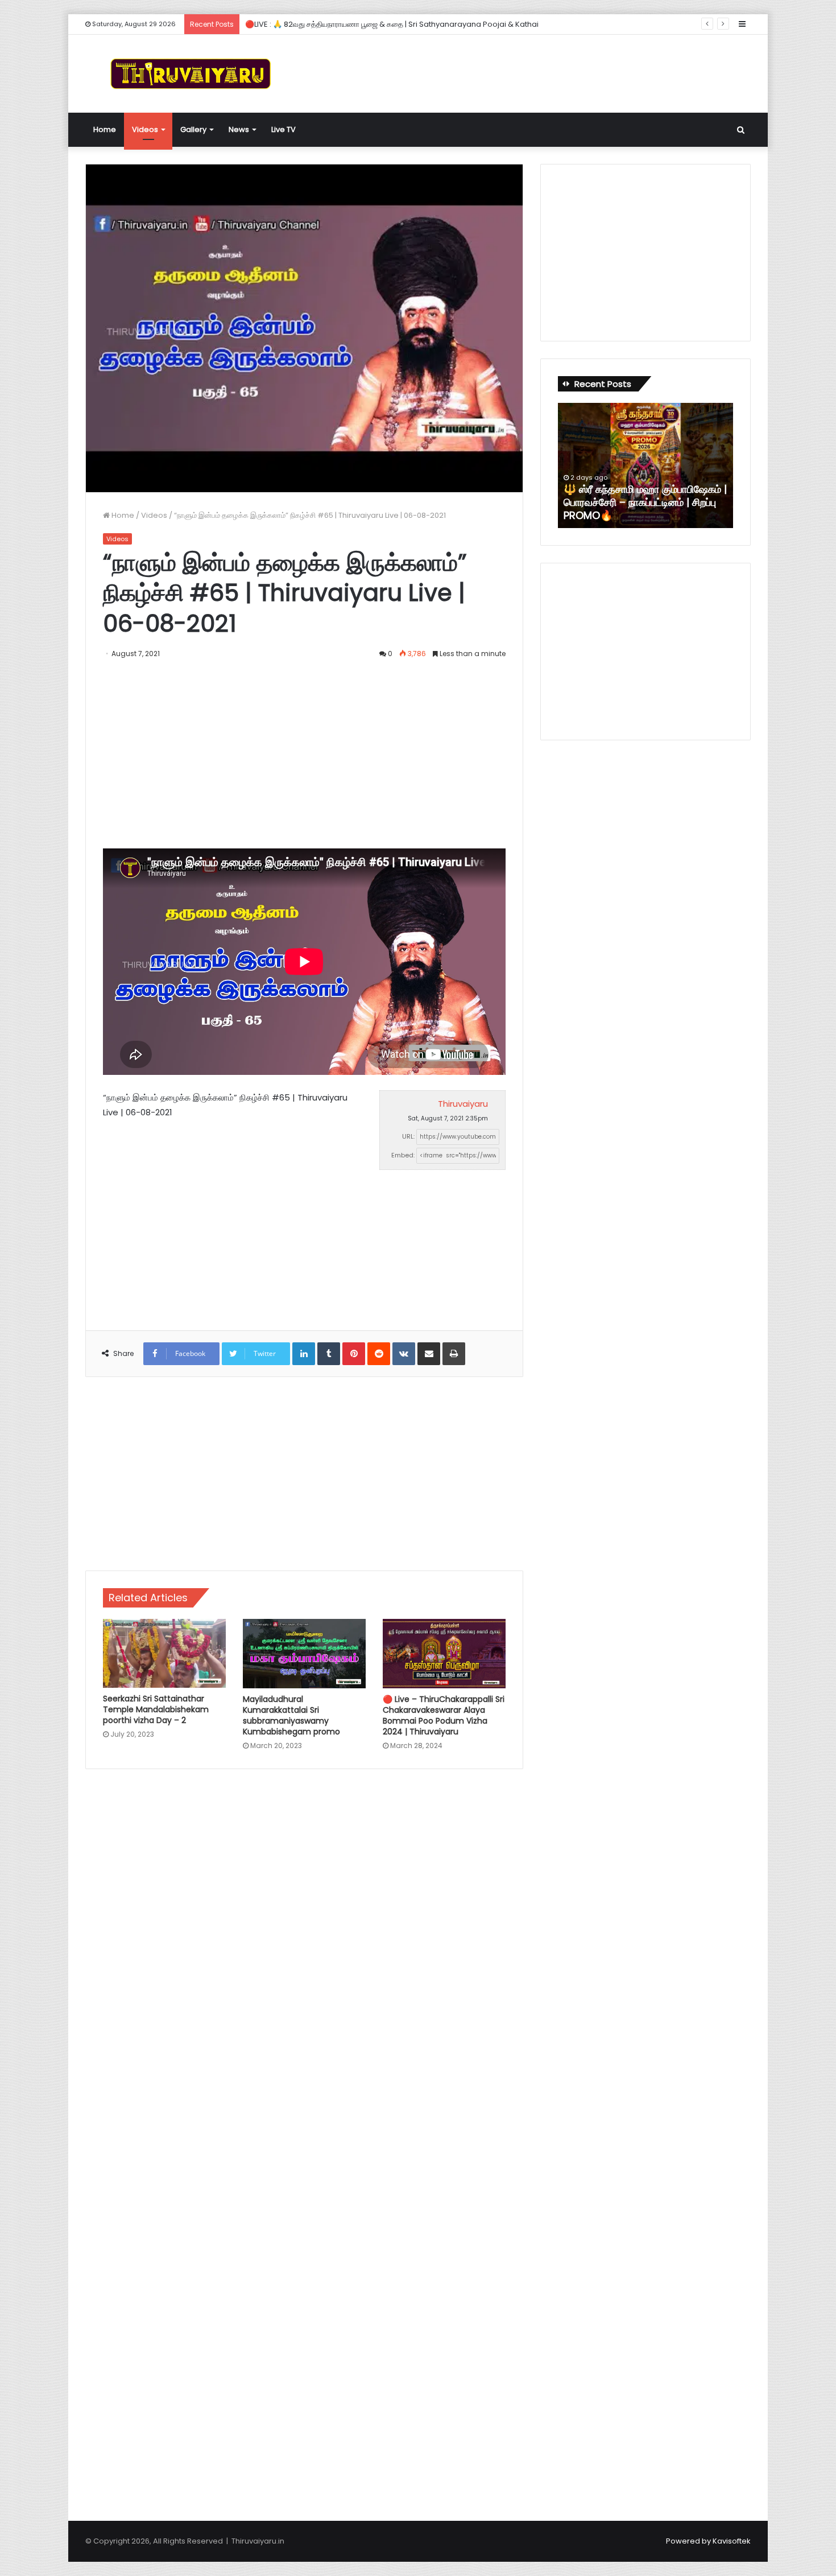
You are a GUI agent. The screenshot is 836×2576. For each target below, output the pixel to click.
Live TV (284, 129)
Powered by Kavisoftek (708, 2541)
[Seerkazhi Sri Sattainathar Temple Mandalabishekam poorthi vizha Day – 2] (164, 1653)
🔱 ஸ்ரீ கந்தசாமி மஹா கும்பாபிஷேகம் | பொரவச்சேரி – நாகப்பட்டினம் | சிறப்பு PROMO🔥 (645, 502)
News (239, 129)
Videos (145, 129)
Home (105, 129)
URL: (408, 1136)
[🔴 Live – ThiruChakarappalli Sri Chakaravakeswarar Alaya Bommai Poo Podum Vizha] (444, 1654)
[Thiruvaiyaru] (191, 74)
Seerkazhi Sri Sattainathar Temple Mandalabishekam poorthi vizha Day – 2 (156, 1709)
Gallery (193, 129)
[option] (645, 465)
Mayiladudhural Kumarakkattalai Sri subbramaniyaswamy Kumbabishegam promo (291, 1715)
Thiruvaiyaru (463, 1104)
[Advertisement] (532, 72)
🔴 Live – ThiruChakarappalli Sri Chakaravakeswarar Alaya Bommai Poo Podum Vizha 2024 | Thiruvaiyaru (444, 1715)
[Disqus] (304, 1940)
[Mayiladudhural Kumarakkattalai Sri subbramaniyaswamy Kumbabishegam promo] (304, 1654)
